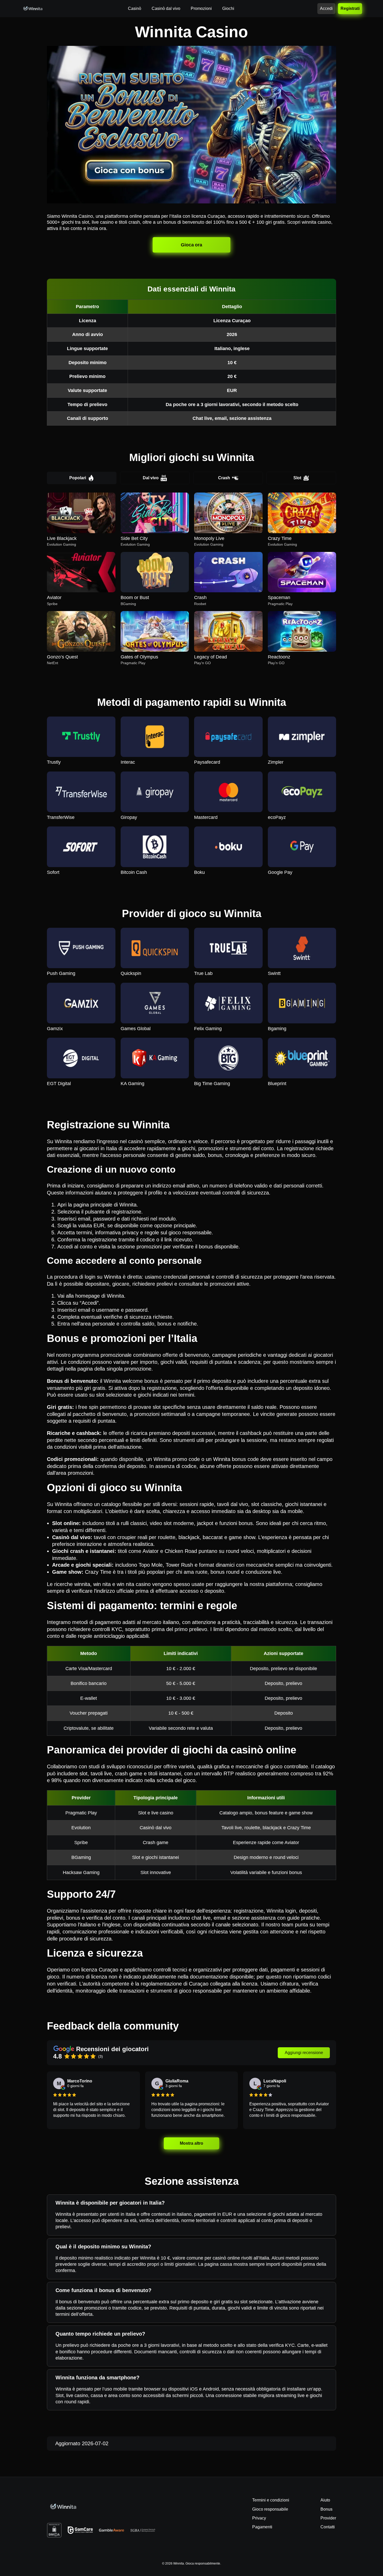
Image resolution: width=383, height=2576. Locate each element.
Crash (224, 478)
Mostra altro (191, 2143)
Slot (297, 478)
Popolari (78, 478)
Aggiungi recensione (304, 2053)
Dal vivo (151, 478)
